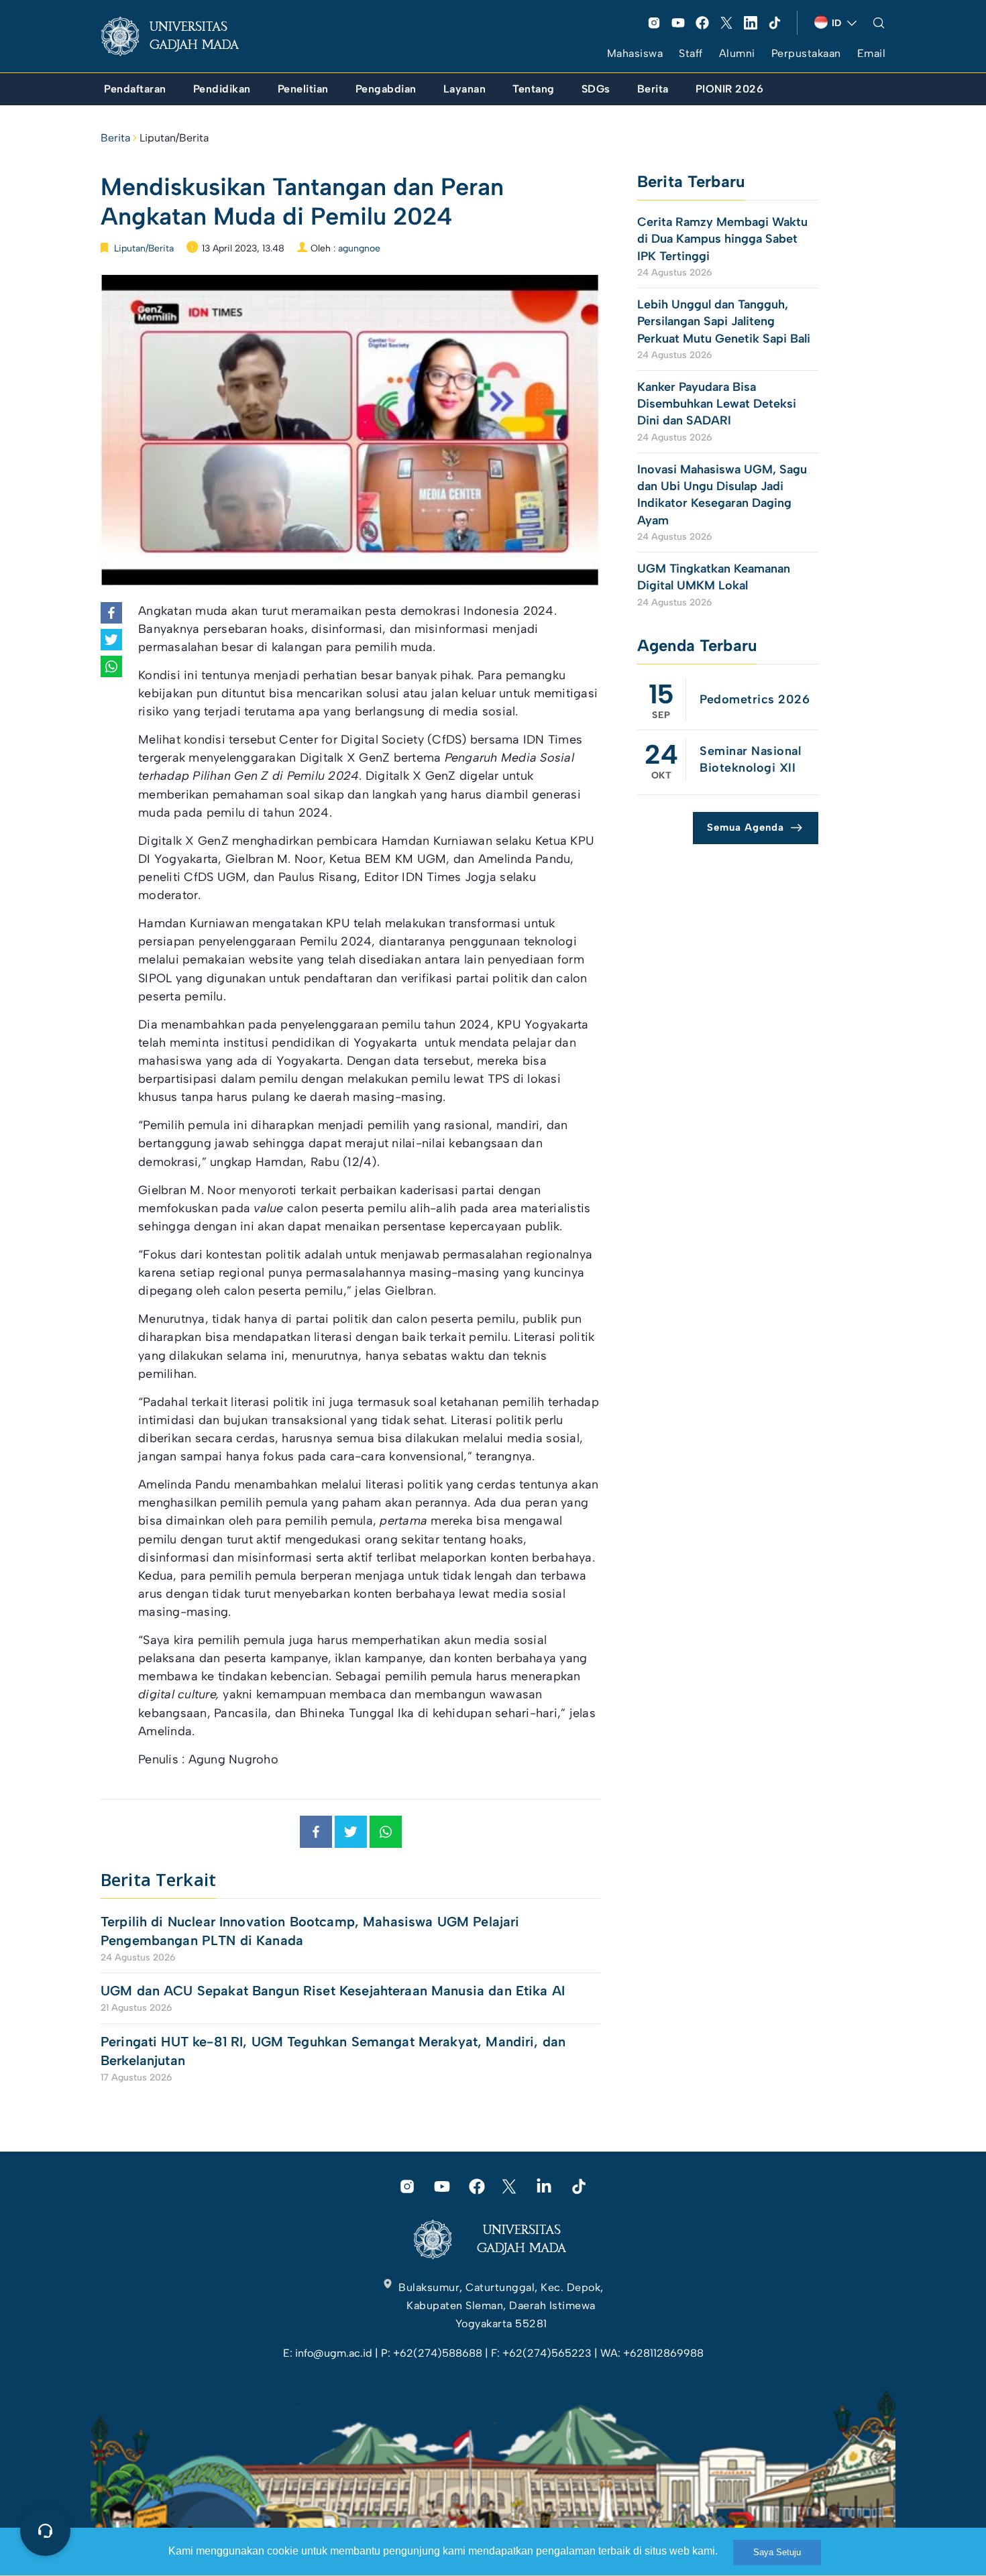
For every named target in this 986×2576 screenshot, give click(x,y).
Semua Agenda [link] (746, 827)
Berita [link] (115, 138)
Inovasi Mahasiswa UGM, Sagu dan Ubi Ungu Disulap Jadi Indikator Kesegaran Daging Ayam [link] (722, 495)
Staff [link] (691, 53)
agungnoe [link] (359, 248)
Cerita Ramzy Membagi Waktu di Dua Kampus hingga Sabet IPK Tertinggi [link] (722, 239)
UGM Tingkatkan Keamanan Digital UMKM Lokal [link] (714, 577)
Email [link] (872, 53)
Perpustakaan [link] (806, 53)
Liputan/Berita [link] (174, 138)
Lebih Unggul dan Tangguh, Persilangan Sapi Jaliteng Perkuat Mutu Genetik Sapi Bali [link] (724, 321)
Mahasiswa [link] (635, 53)
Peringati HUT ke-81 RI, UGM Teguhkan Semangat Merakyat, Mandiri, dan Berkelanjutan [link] (333, 2051)
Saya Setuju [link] (777, 2552)
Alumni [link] (737, 53)
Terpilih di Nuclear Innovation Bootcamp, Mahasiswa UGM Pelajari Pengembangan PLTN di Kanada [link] (310, 1931)
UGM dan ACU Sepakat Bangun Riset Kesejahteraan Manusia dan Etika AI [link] (333, 1991)
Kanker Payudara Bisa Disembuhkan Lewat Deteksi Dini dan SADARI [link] (717, 404)
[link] (180, 36)
